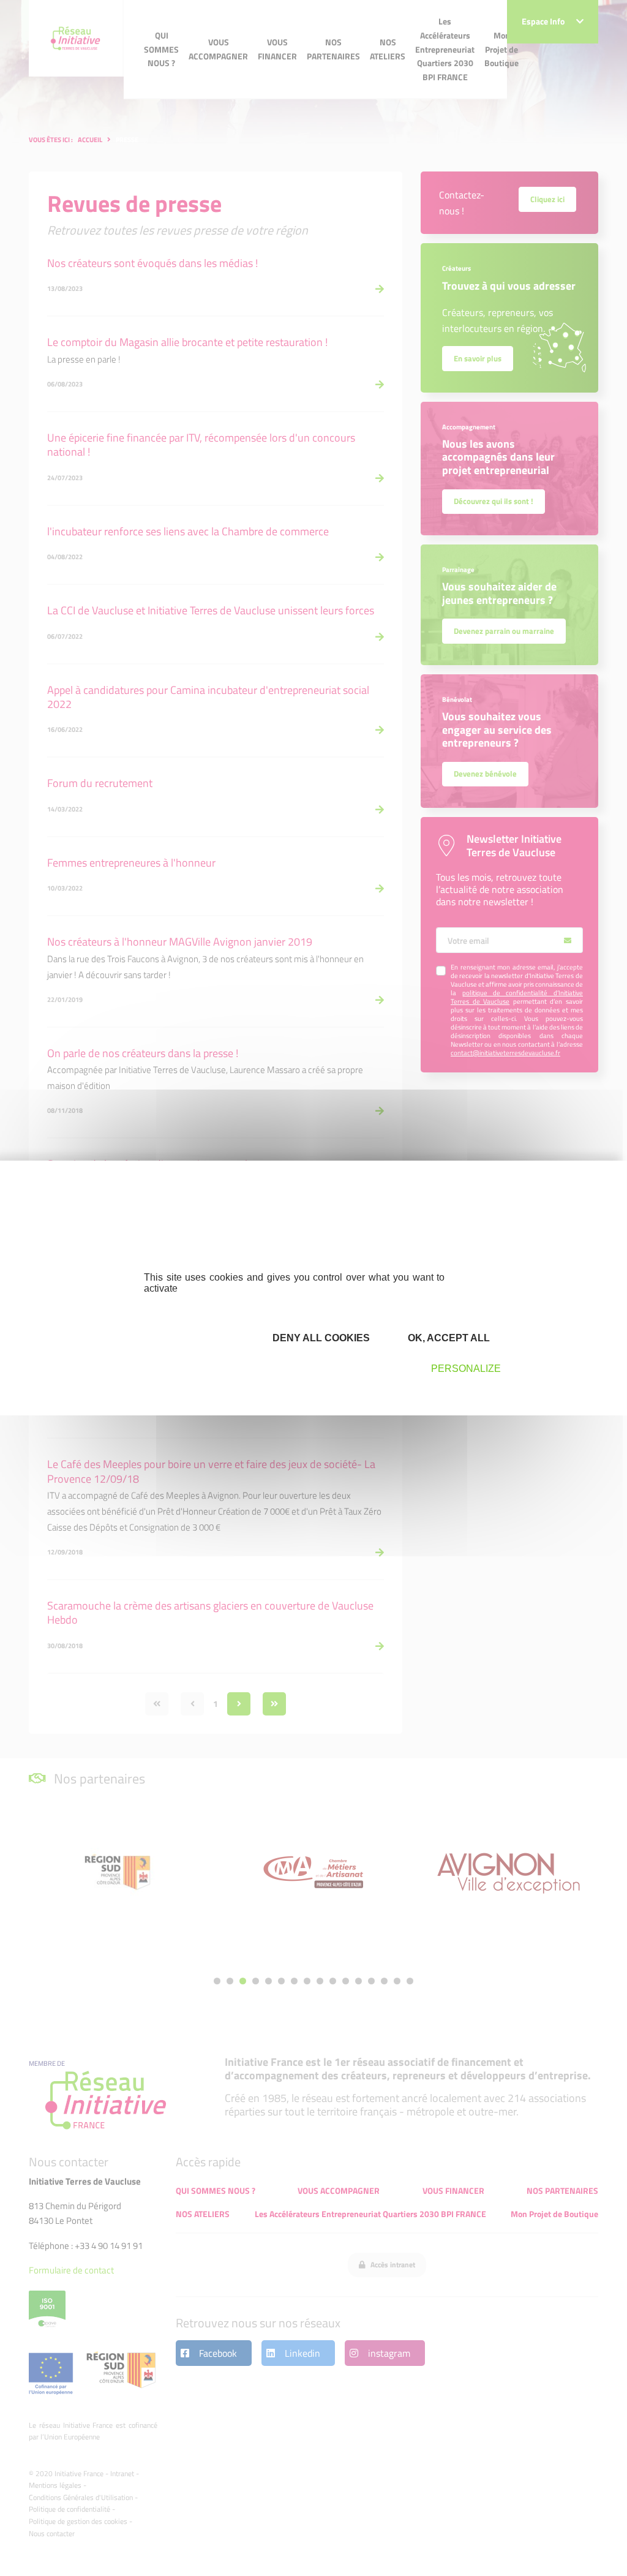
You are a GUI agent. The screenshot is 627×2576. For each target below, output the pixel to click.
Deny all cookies (320, 1338)
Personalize (466, 1369)
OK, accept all (448, 1338)
